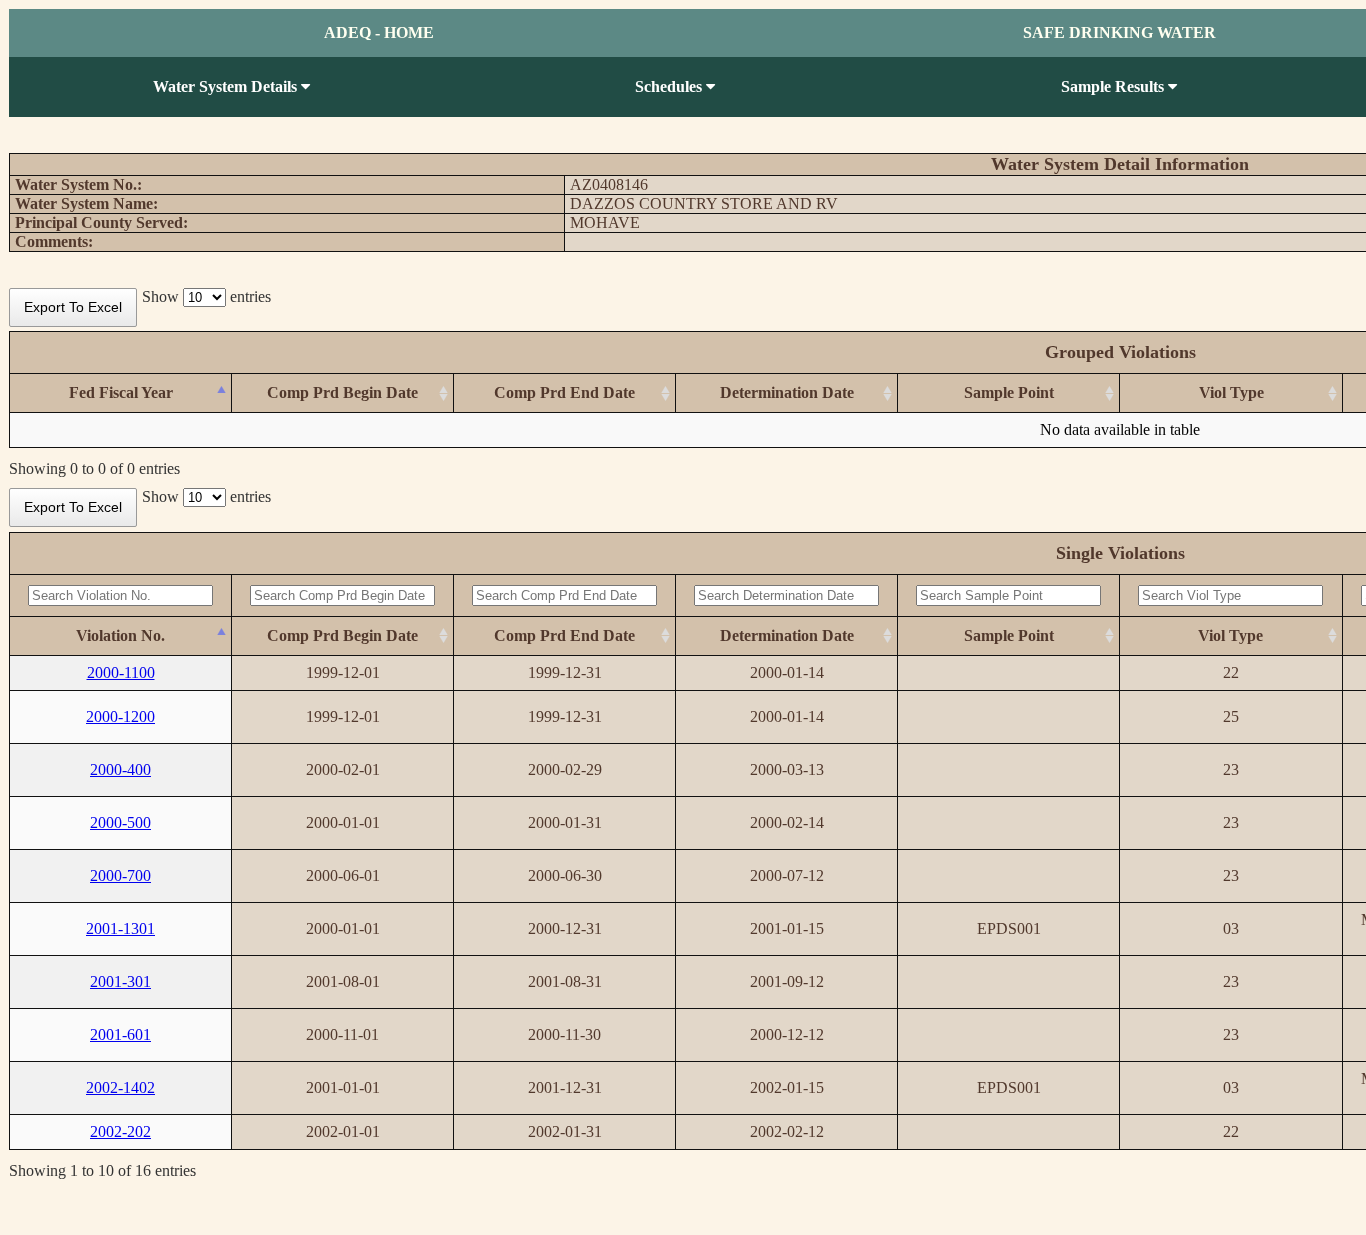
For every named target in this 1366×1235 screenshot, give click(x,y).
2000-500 (120, 822)
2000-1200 (120, 716)
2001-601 (120, 1034)
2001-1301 (120, 928)
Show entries (206, 296)
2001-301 (120, 981)
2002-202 (120, 1131)
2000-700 (120, 875)
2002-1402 (120, 1087)
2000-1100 (121, 672)
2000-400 (120, 769)
